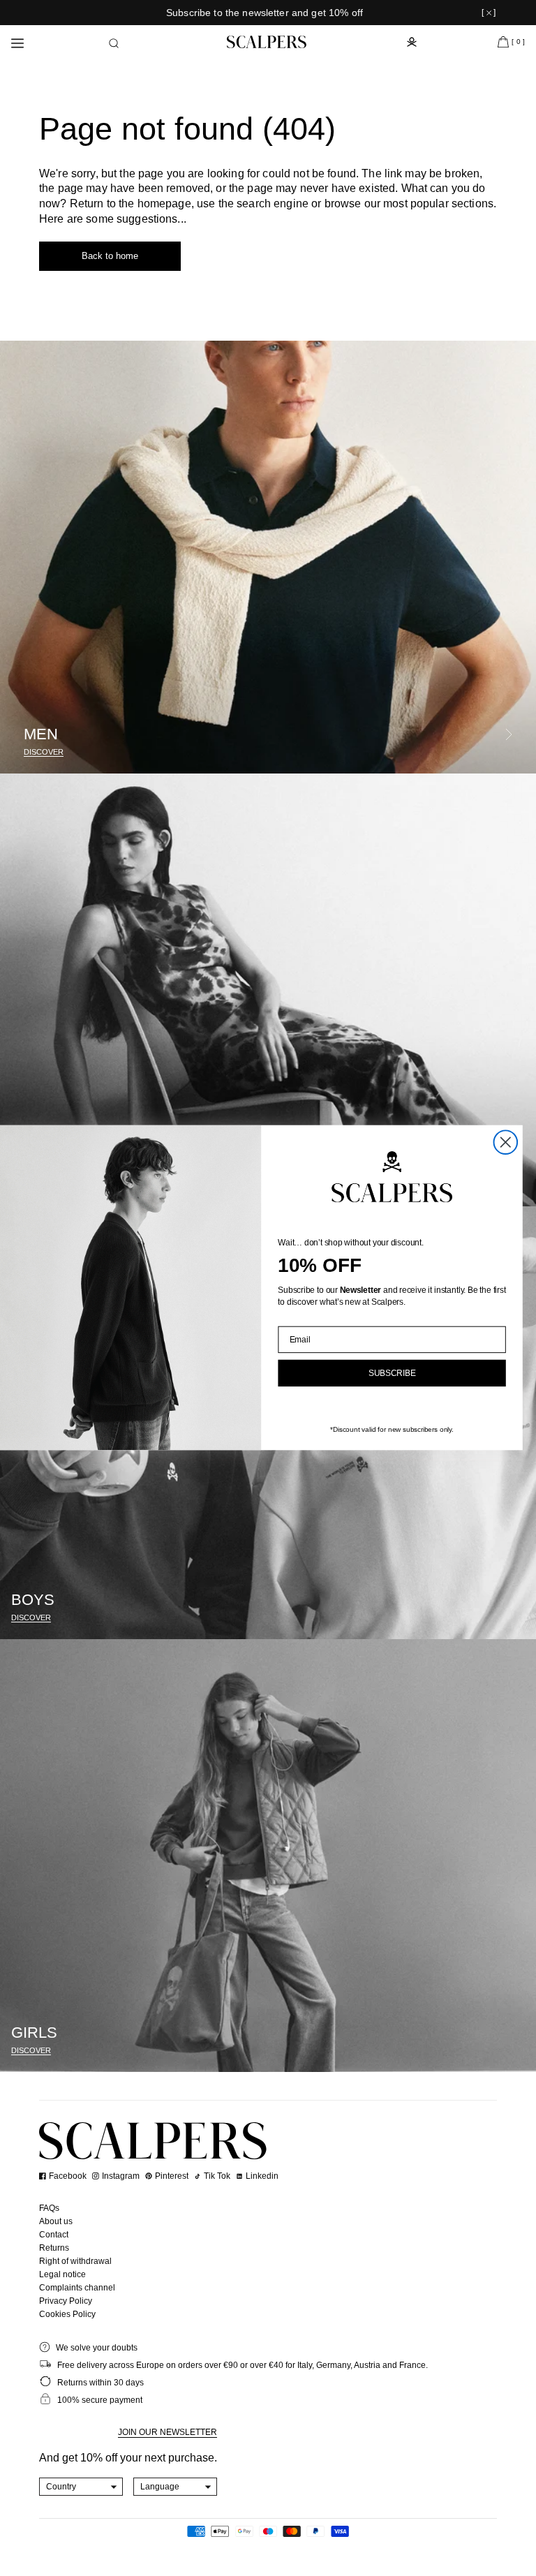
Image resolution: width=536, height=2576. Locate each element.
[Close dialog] (506, 1143)
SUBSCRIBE (392, 1374)
